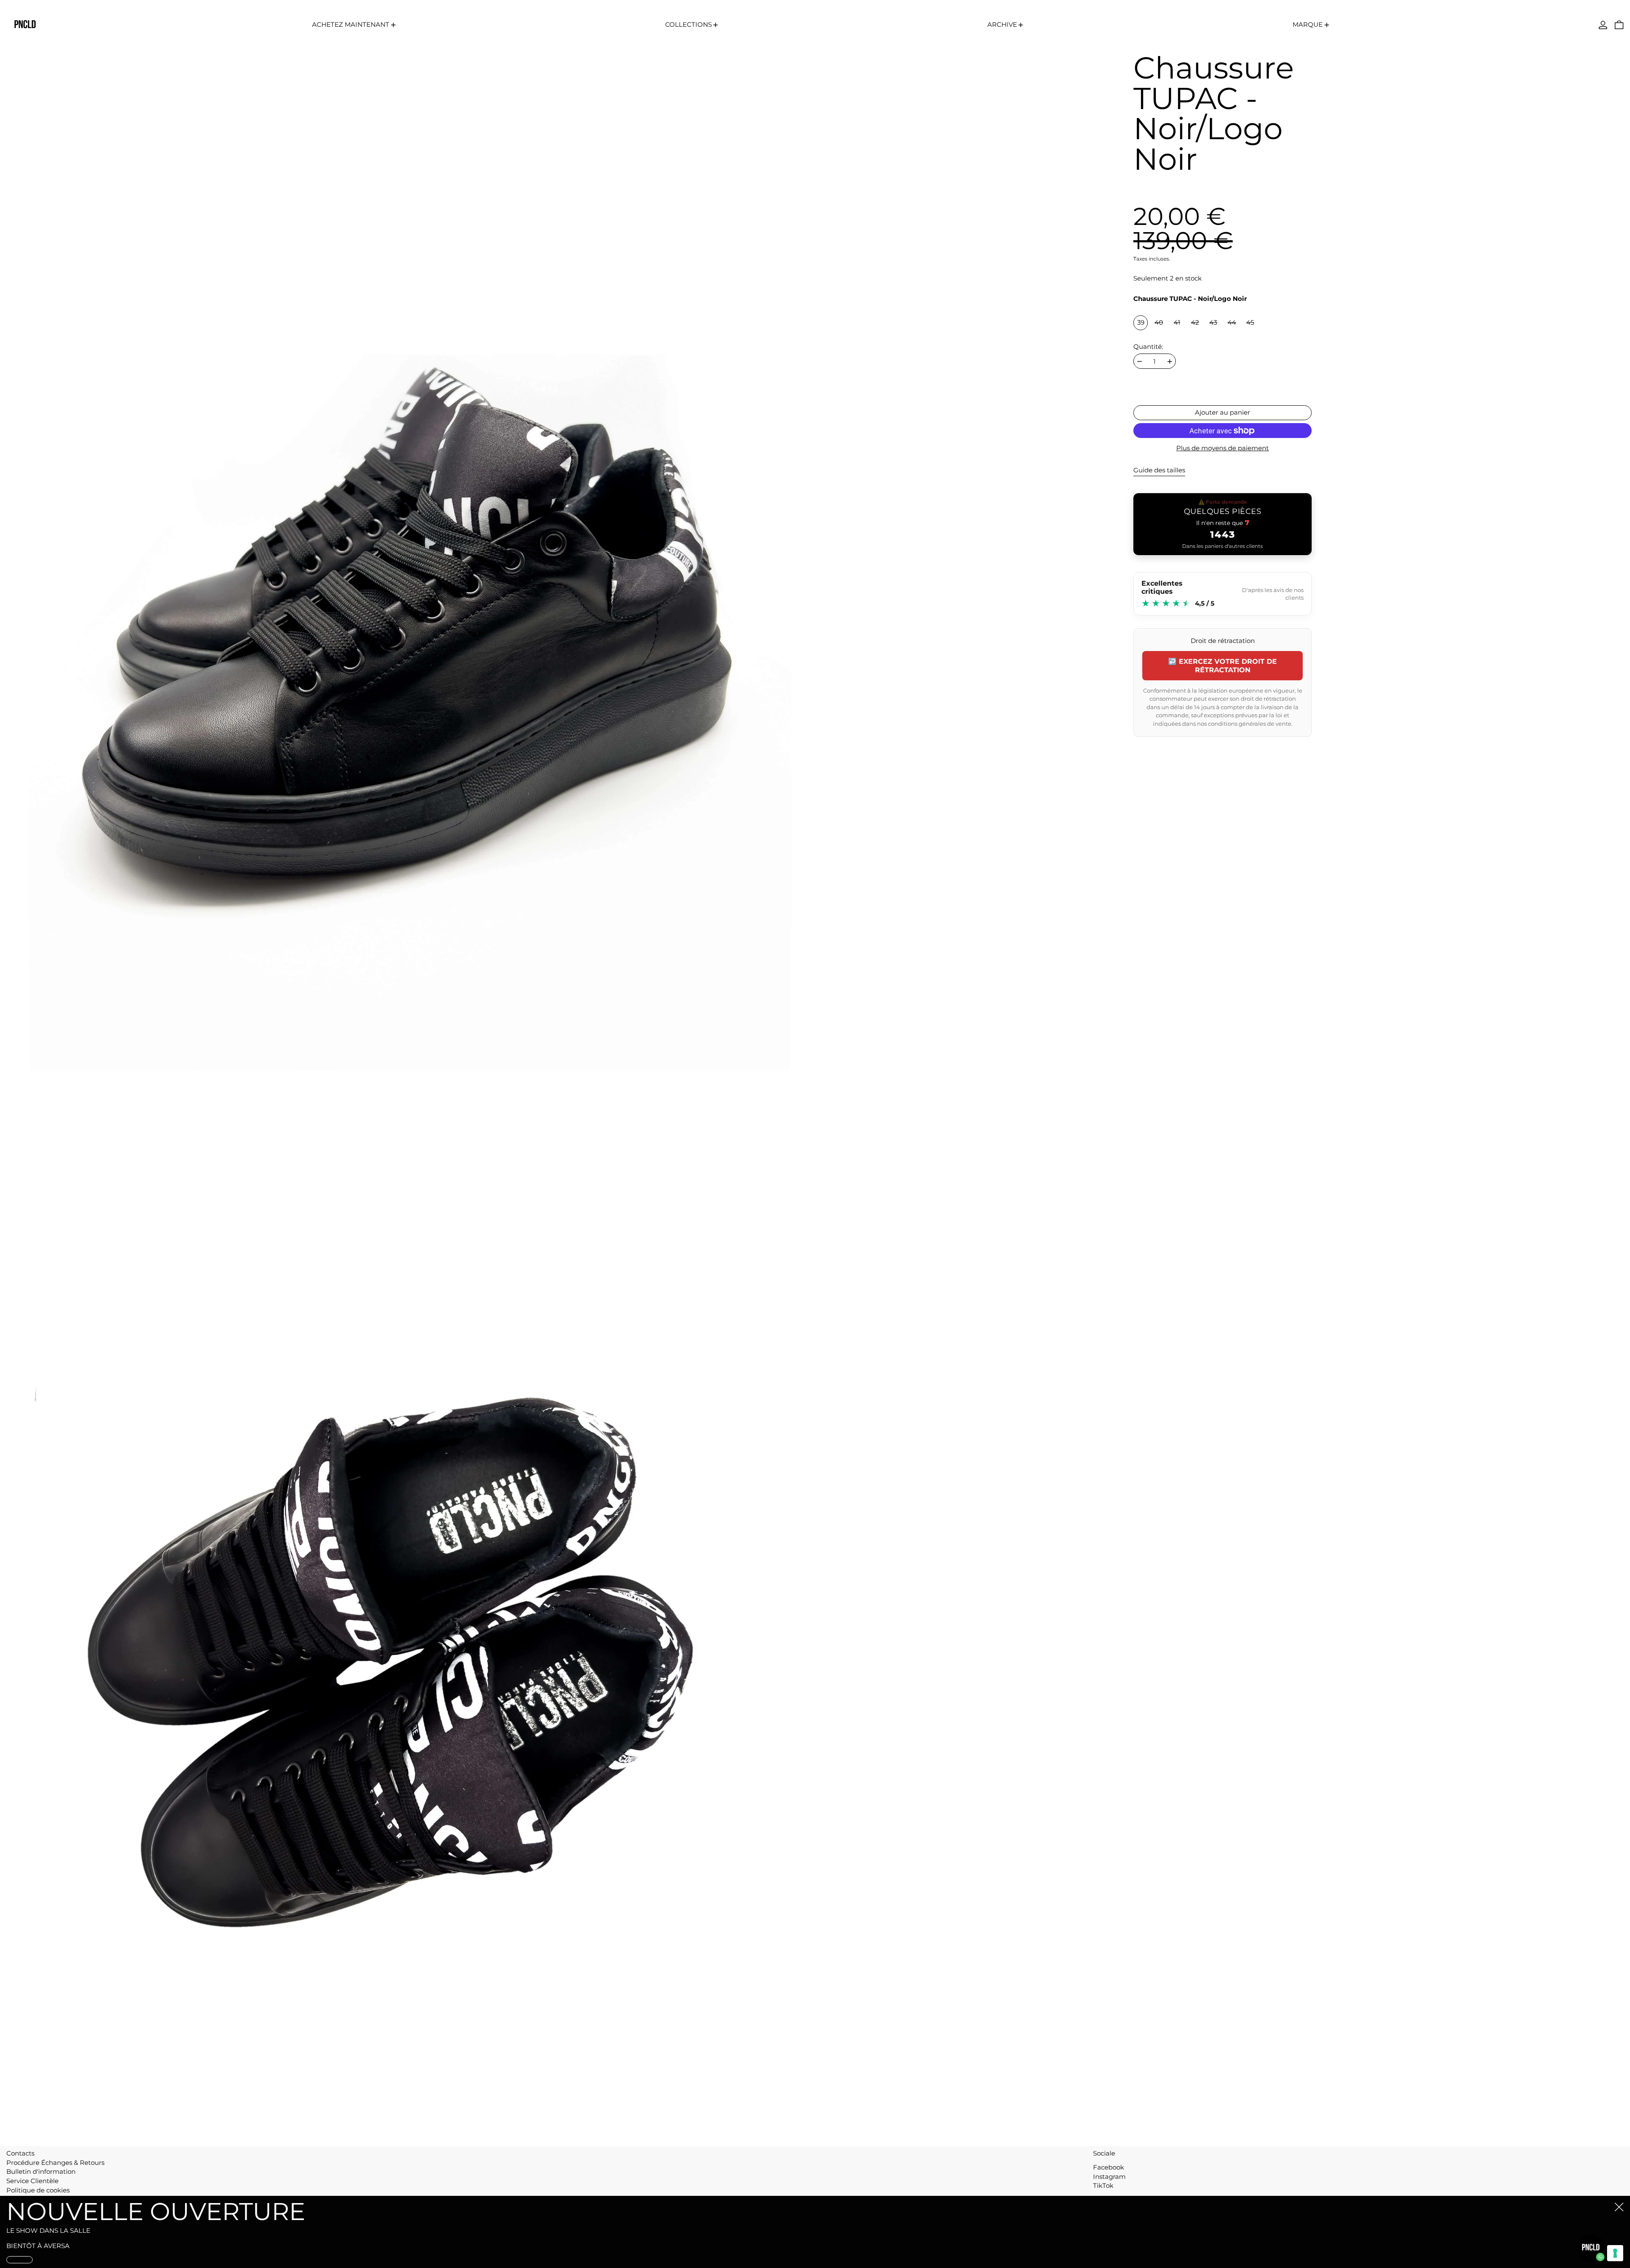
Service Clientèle (32, 2181)
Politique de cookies (38, 2190)
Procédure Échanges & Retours (55, 2163)
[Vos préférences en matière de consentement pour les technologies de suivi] (1615, 2253)
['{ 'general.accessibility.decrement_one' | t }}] (1140, 361)
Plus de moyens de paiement (1222, 448)
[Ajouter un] (1170, 361)
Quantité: (1148, 347)
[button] (1619, 25)
